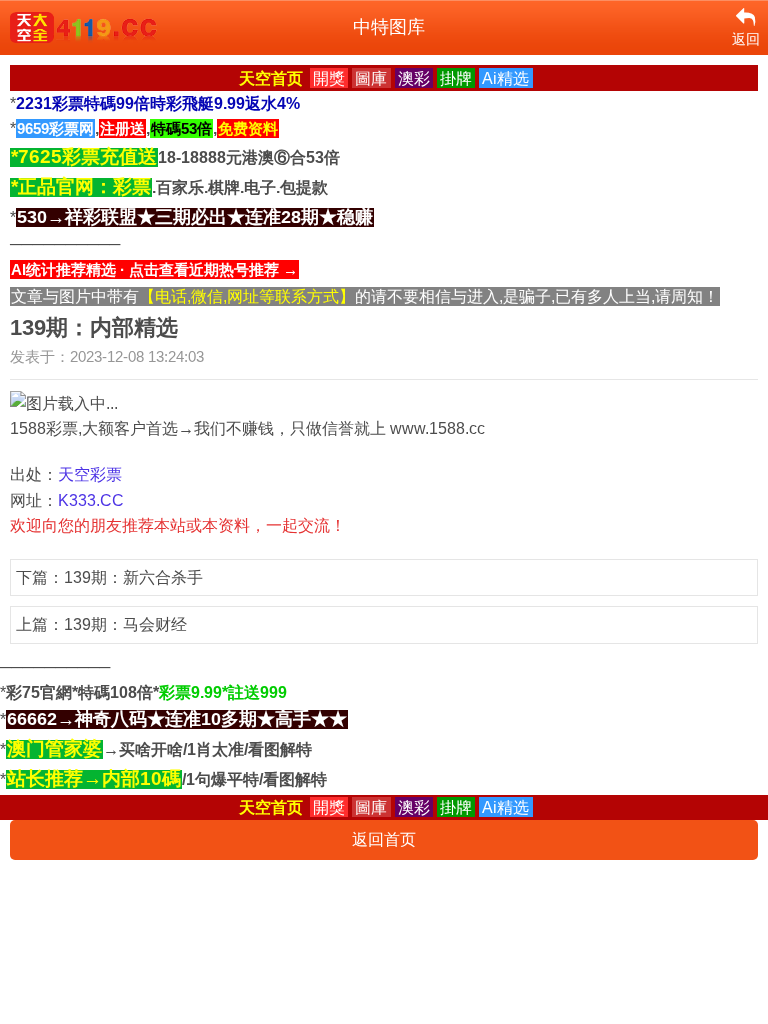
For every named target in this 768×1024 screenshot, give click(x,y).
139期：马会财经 (125, 624)
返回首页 (384, 839)
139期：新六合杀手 (133, 577)
